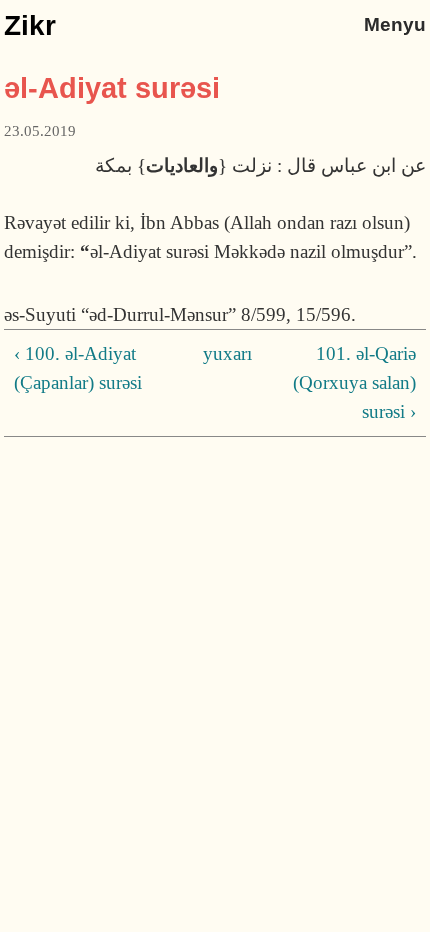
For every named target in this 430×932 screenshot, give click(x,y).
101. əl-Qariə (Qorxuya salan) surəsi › (354, 382)
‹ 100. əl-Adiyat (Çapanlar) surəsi (78, 368)
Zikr (30, 25)
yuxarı (211, 353)
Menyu (395, 24)
